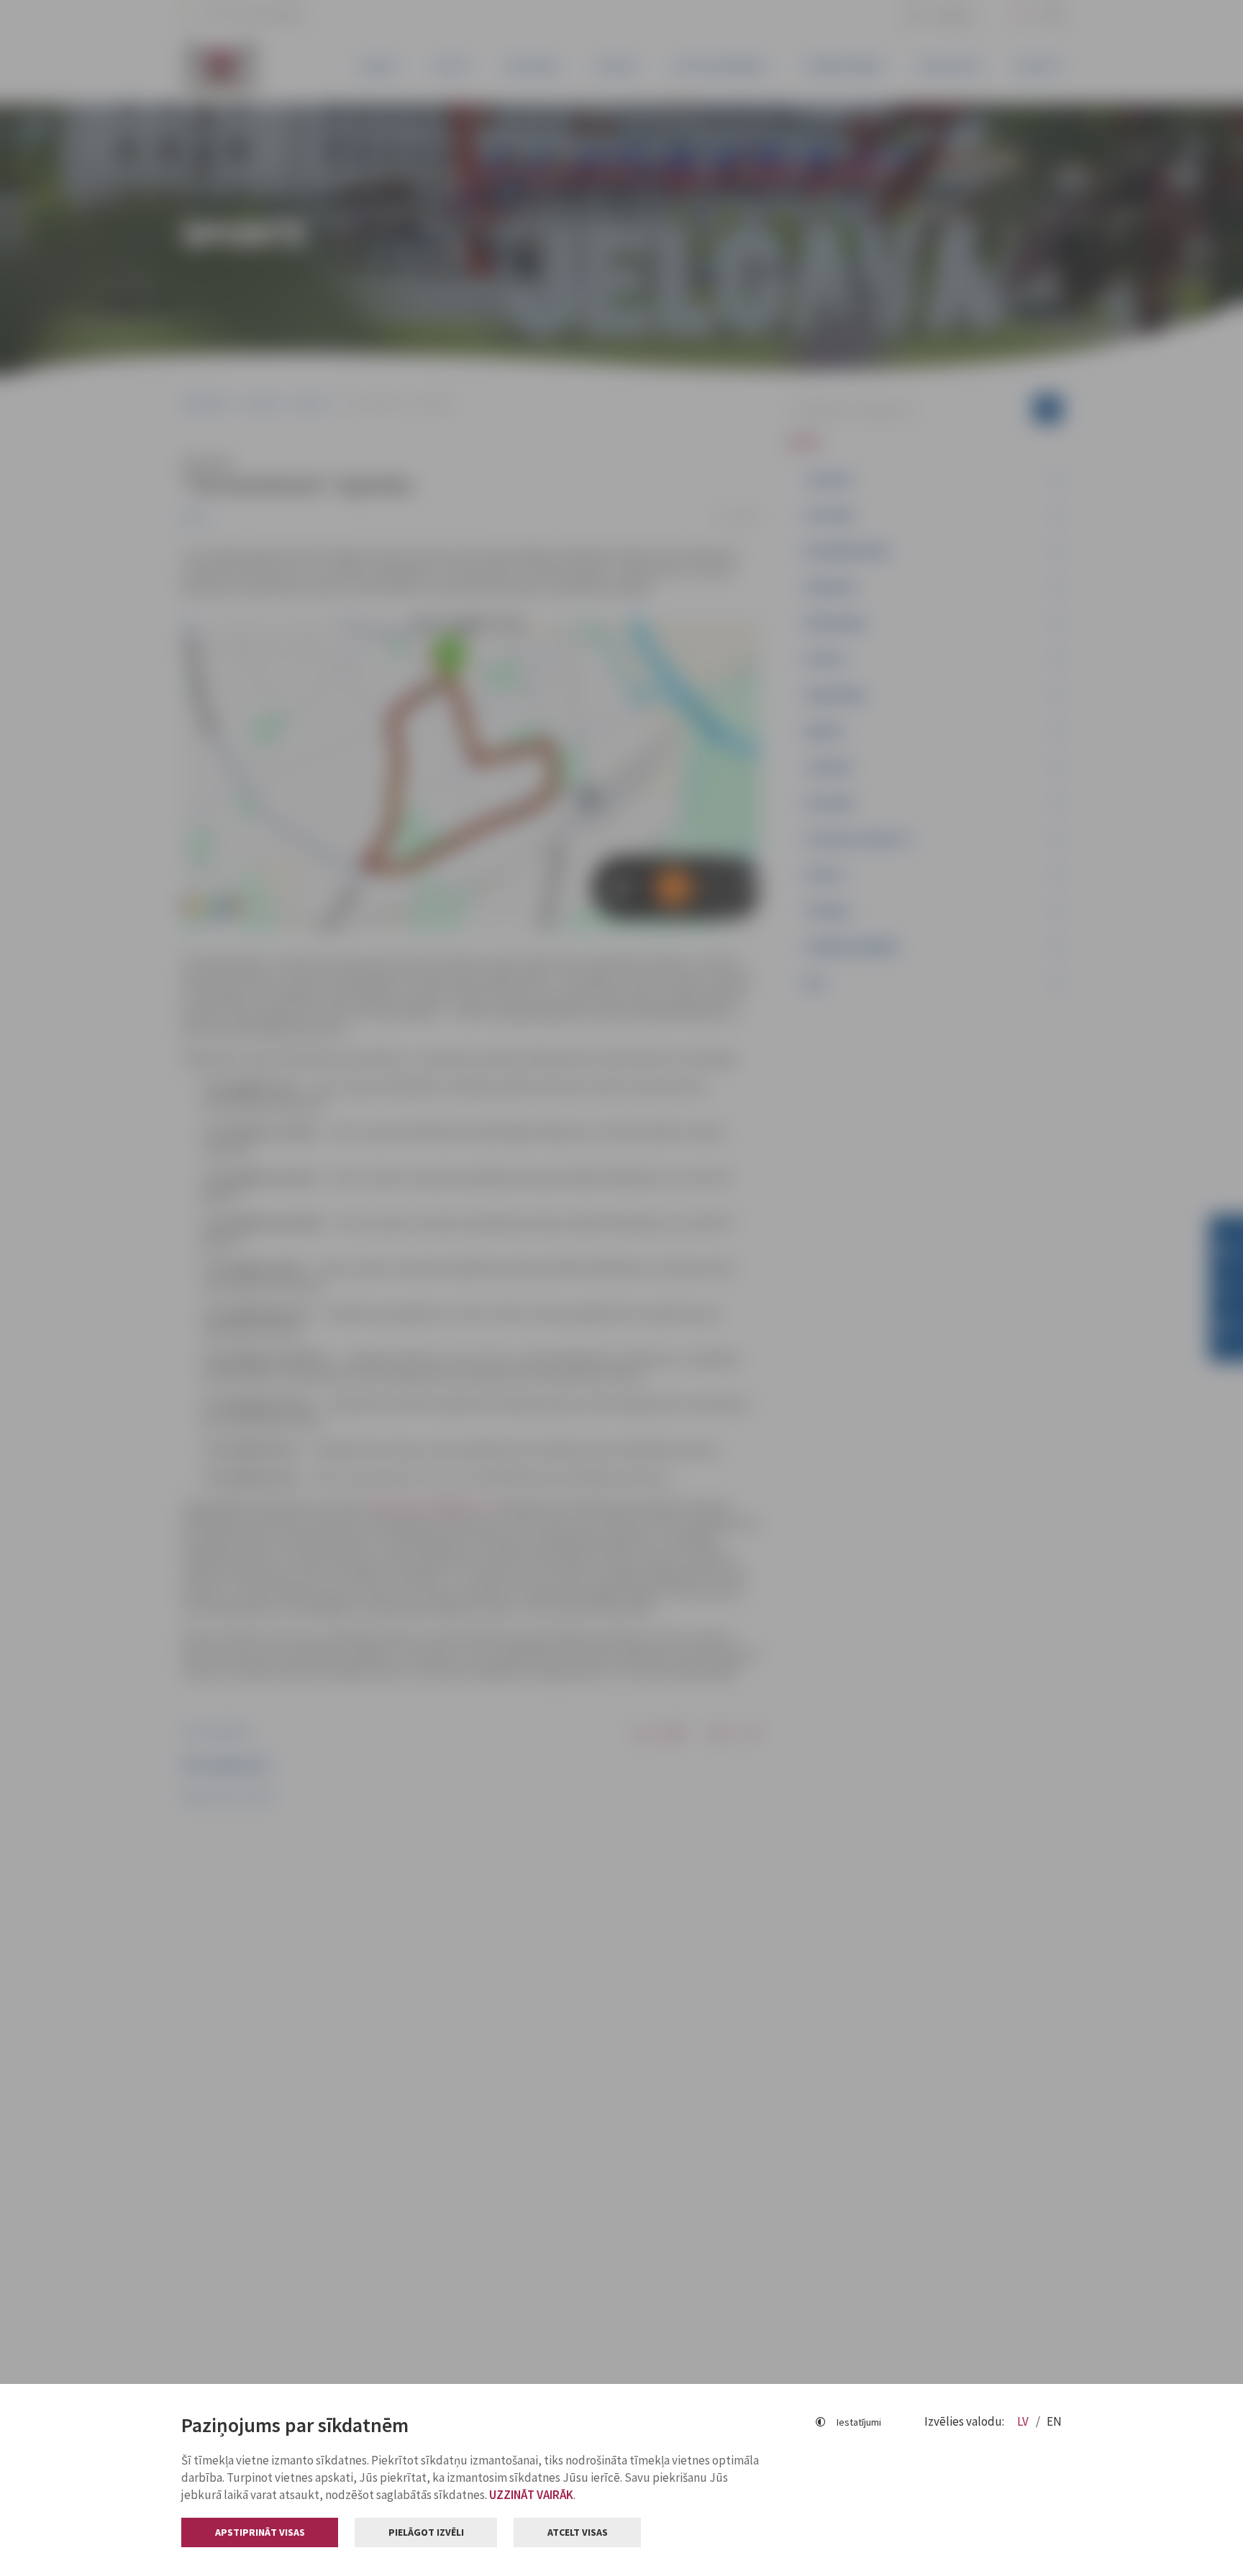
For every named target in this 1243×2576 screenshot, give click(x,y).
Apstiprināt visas (260, 2532)
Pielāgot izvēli (426, 2532)
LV (1024, 2421)
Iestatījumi (859, 2422)
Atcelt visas (578, 2532)
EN (1054, 2421)
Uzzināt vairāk (531, 2495)
